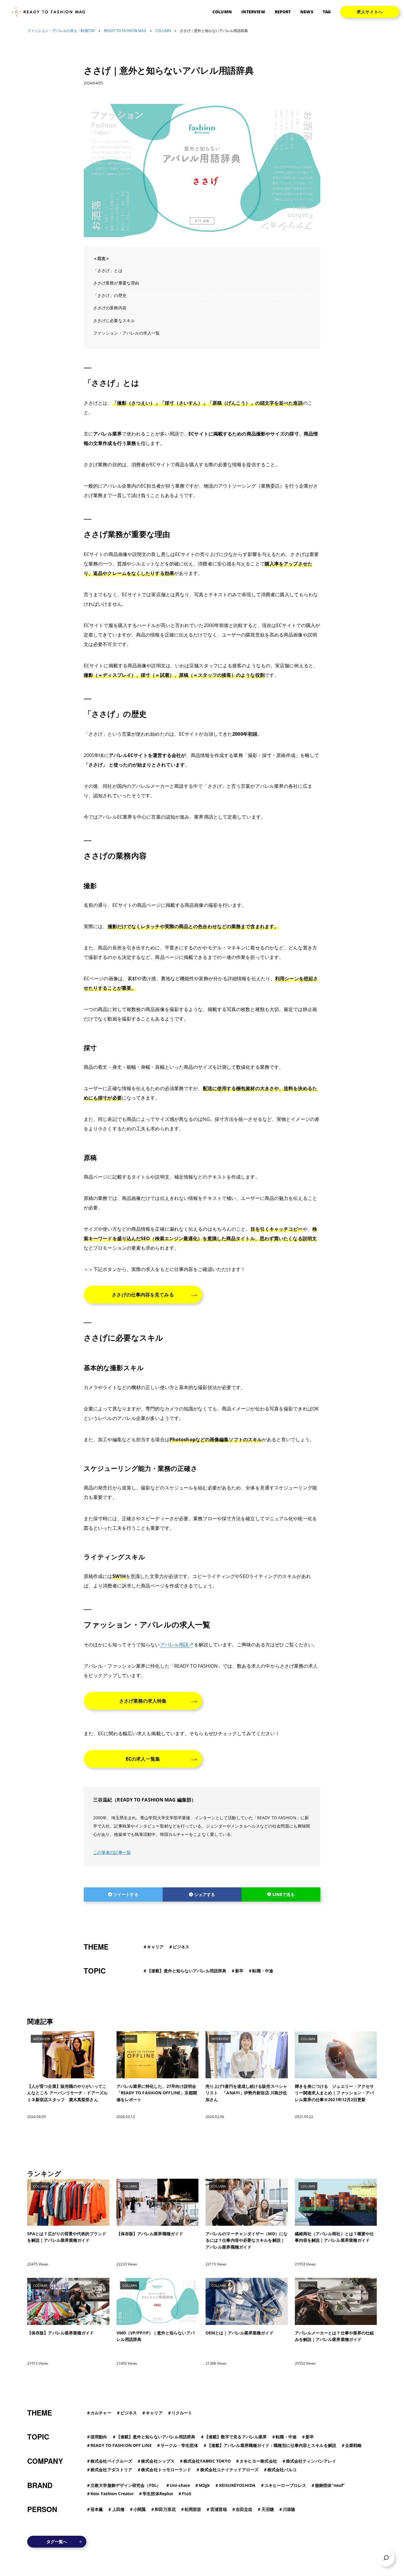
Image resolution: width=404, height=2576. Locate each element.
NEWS (307, 12)
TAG (327, 12)
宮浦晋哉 (219, 2509)
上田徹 (118, 2509)
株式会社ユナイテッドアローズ (229, 2470)
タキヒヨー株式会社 (258, 2461)
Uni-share (180, 2485)
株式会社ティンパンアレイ (311, 2461)
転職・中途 (263, 1971)
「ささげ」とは (108, 270)
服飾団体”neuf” (330, 2485)
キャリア (155, 1947)
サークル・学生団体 (179, 2445)
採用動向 (99, 2437)
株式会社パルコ (282, 2470)
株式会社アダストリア (111, 2470)
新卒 (239, 1971)
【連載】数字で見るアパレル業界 (236, 2437)
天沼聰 (268, 2509)
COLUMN (222, 12)
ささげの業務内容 (110, 308)
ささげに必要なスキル (114, 320)
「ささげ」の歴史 (110, 295)
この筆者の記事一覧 (112, 1852)
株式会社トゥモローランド (166, 2470)
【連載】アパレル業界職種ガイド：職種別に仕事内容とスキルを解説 (272, 2445)
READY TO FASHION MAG (125, 31)
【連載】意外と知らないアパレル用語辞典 (187, 1971)
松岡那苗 (193, 2509)
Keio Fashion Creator (112, 2494)
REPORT (283, 12)
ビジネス (181, 1947)
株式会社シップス (158, 2461)
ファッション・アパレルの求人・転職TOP (61, 31)
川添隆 (289, 2509)
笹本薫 (97, 2509)
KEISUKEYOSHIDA (237, 2485)
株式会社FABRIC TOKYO (207, 2461)
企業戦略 (353, 2445)
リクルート (182, 2413)
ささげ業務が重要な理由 (116, 283)
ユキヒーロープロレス (285, 2485)
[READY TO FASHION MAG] (51, 12)
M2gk (204, 2485)
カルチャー (101, 2413)
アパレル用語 (174, 1645)
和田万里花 (165, 2509)
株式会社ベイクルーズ (111, 2461)
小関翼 (140, 2509)
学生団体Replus (158, 2494)
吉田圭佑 (244, 2509)
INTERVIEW (253, 12)
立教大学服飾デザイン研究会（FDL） (126, 2485)
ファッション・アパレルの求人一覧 (127, 333)
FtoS (186, 2494)
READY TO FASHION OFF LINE (121, 2445)
